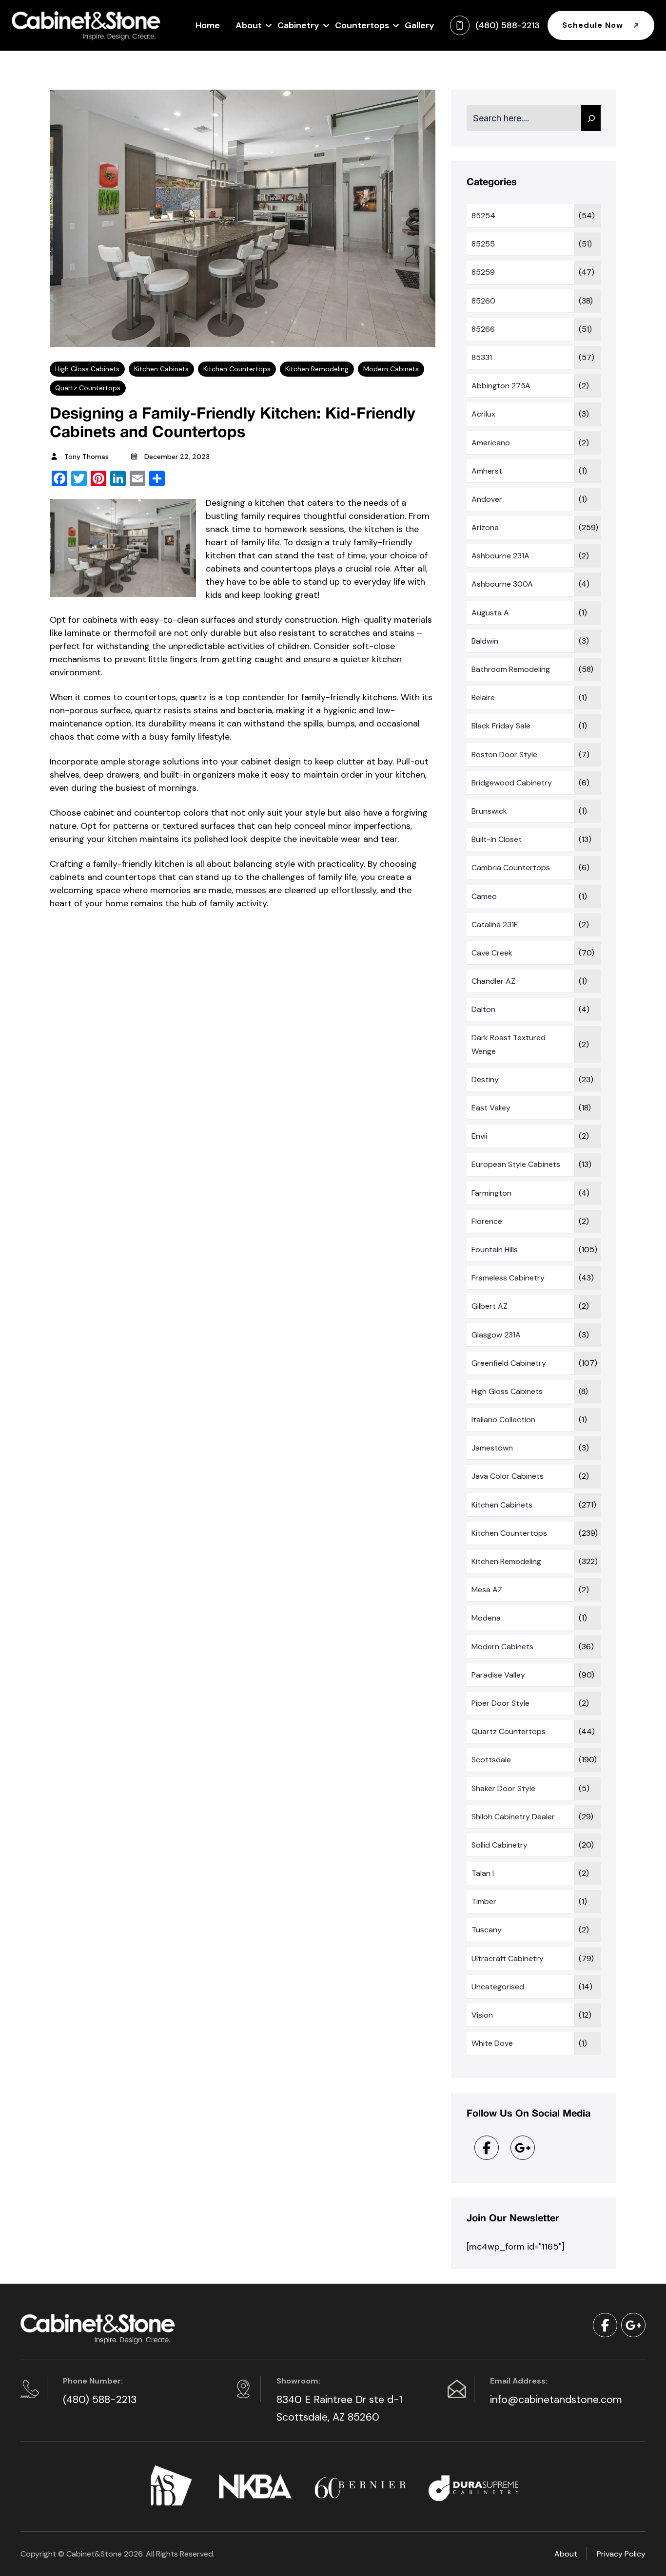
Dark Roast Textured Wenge (509, 1044)
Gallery (420, 25)
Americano (491, 443)
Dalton (483, 1009)
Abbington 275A (501, 386)
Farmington (491, 1193)
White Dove (492, 2043)
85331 (482, 357)
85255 (483, 244)
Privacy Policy (621, 2554)
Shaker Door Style (503, 1788)
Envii (479, 1136)
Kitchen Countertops (237, 369)
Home (208, 25)
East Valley (491, 1108)
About (249, 25)
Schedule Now (594, 25)
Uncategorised (498, 1987)
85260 (483, 301)
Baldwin (485, 641)
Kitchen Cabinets (161, 369)
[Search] (591, 118)
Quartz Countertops (88, 388)
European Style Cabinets (516, 1164)
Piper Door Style (500, 1703)
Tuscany (487, 1930)
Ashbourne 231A (500, 556)
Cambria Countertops (511, 868)
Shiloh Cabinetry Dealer (513, 1817)
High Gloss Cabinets (87, 369)
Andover (487, 499)
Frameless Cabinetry (508, 1278)
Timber (484, 1901)
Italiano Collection (503, 1420)
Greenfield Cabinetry (509, 1363)
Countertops (362, 25)
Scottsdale (491, 1760)
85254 (483, 216)
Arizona (485, 527)
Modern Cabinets (391, 369)
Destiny (485, 1079)
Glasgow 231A (496, 1335)
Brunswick (489, 811)
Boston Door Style (504, 754)
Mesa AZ (487, 1590)
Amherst (487, 471)
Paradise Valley (498, 1675)
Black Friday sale (501, 726)
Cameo (484, 896)
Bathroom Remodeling (511, 669)
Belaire (483, 697)
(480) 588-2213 (100, 2400)
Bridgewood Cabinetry (512, 783)
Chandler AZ (493, 981)
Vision (482, 2015)
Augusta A (490, 613)
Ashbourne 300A (502, 584)
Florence (487, 1221)
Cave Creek (492, 953)
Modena (486, 1618)
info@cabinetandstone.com (556, 2400)
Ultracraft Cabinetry (508, 1958)
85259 (483, 272)
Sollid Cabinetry (499, 1845)
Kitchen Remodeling (317, 369)
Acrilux (483, 414)
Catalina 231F (495, 925)
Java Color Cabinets (508, 1476)
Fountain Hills (495, 1250)
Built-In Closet (497, 839)
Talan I (483, 1873)
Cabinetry (298, 25)
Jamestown (492, 1448)
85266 (483, 329)
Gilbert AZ (490, 1306)
